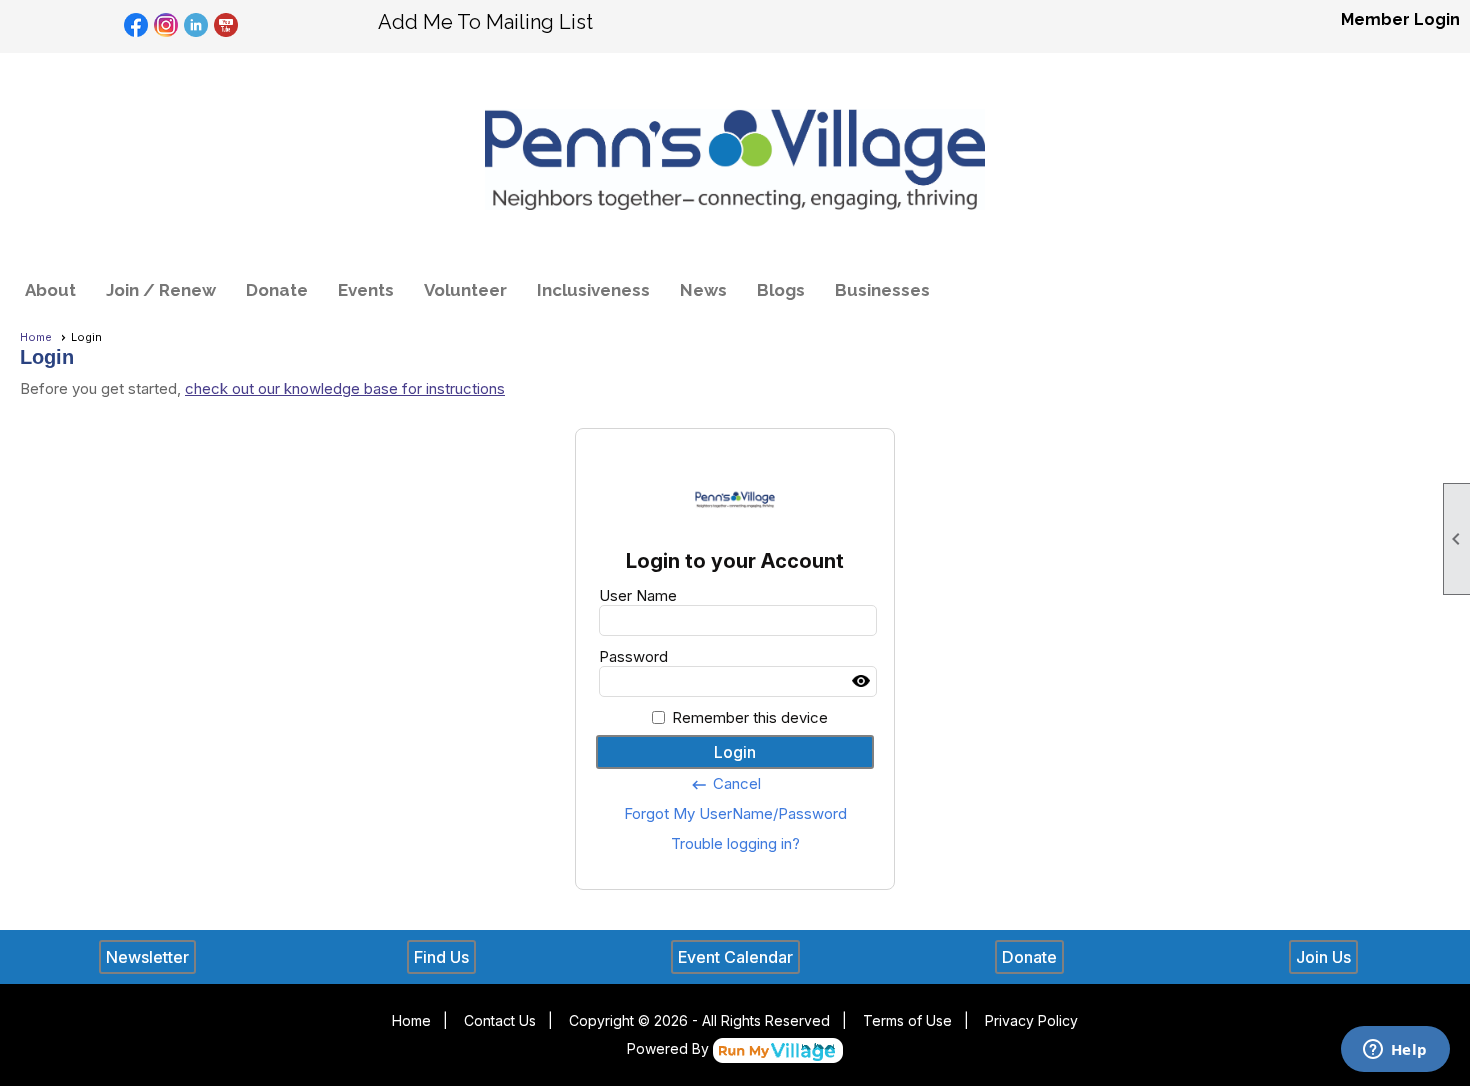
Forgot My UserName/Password (735, 813)
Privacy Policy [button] (1031, 1020)
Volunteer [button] (465, 290)
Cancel (725, 784)
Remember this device (750, 717)
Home (36, 337)
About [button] (50, 290)
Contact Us (500, 1020)
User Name (638, 595)
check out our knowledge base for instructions (345, 388)
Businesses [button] (882, 290)
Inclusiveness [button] (593, 290)
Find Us (441, 957)
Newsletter (147, 957)
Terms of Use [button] (907, 1020)
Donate (277, 290)
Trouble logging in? (735, 843)
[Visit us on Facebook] (136, 25)
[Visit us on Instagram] (166, 25)
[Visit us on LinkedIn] (196, 25)
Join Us (1323, 957)
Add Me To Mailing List (485, 22)
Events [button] (366, 290)
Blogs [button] (781, 290)
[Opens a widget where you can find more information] (1395, 1051)
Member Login (1400, 19)
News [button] (703, 290)
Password (633, 656)
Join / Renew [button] (161, 290)
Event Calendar (735, 957)
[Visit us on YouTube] (226, 25)
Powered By (670, 1048)
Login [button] (735, 752)
